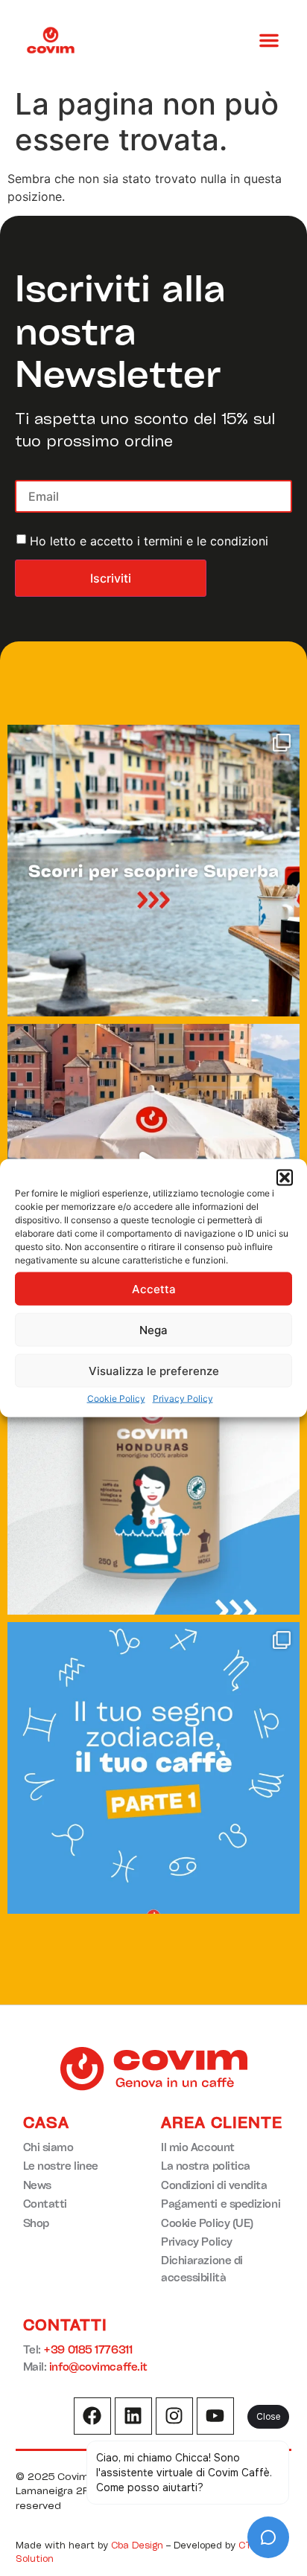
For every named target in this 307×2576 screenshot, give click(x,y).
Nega (153, 1329)
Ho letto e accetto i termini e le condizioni (149, 541)
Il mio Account (198, 2147)
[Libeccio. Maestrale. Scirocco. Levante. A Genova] (153, 871)
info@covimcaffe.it (98, 2367)
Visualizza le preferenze (154, 1370)
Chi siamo (48, 2147)
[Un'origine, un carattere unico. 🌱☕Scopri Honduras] (153, 1469)
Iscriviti (111, 578)
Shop (36, 2223)
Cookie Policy (116, 1398)
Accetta (154, 1288)
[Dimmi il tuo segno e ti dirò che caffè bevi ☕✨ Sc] (153, 1768)
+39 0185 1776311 (88, 2349)
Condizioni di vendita (214, 2185)
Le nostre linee (61, 2166)
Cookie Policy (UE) (207, 2223)
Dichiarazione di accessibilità (202, 2268)
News (37, 2185)
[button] (285, 1178)
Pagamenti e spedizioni (221, 2204)
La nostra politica (206, 2166)
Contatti (45, 2204)
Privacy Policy (183, 1398)
